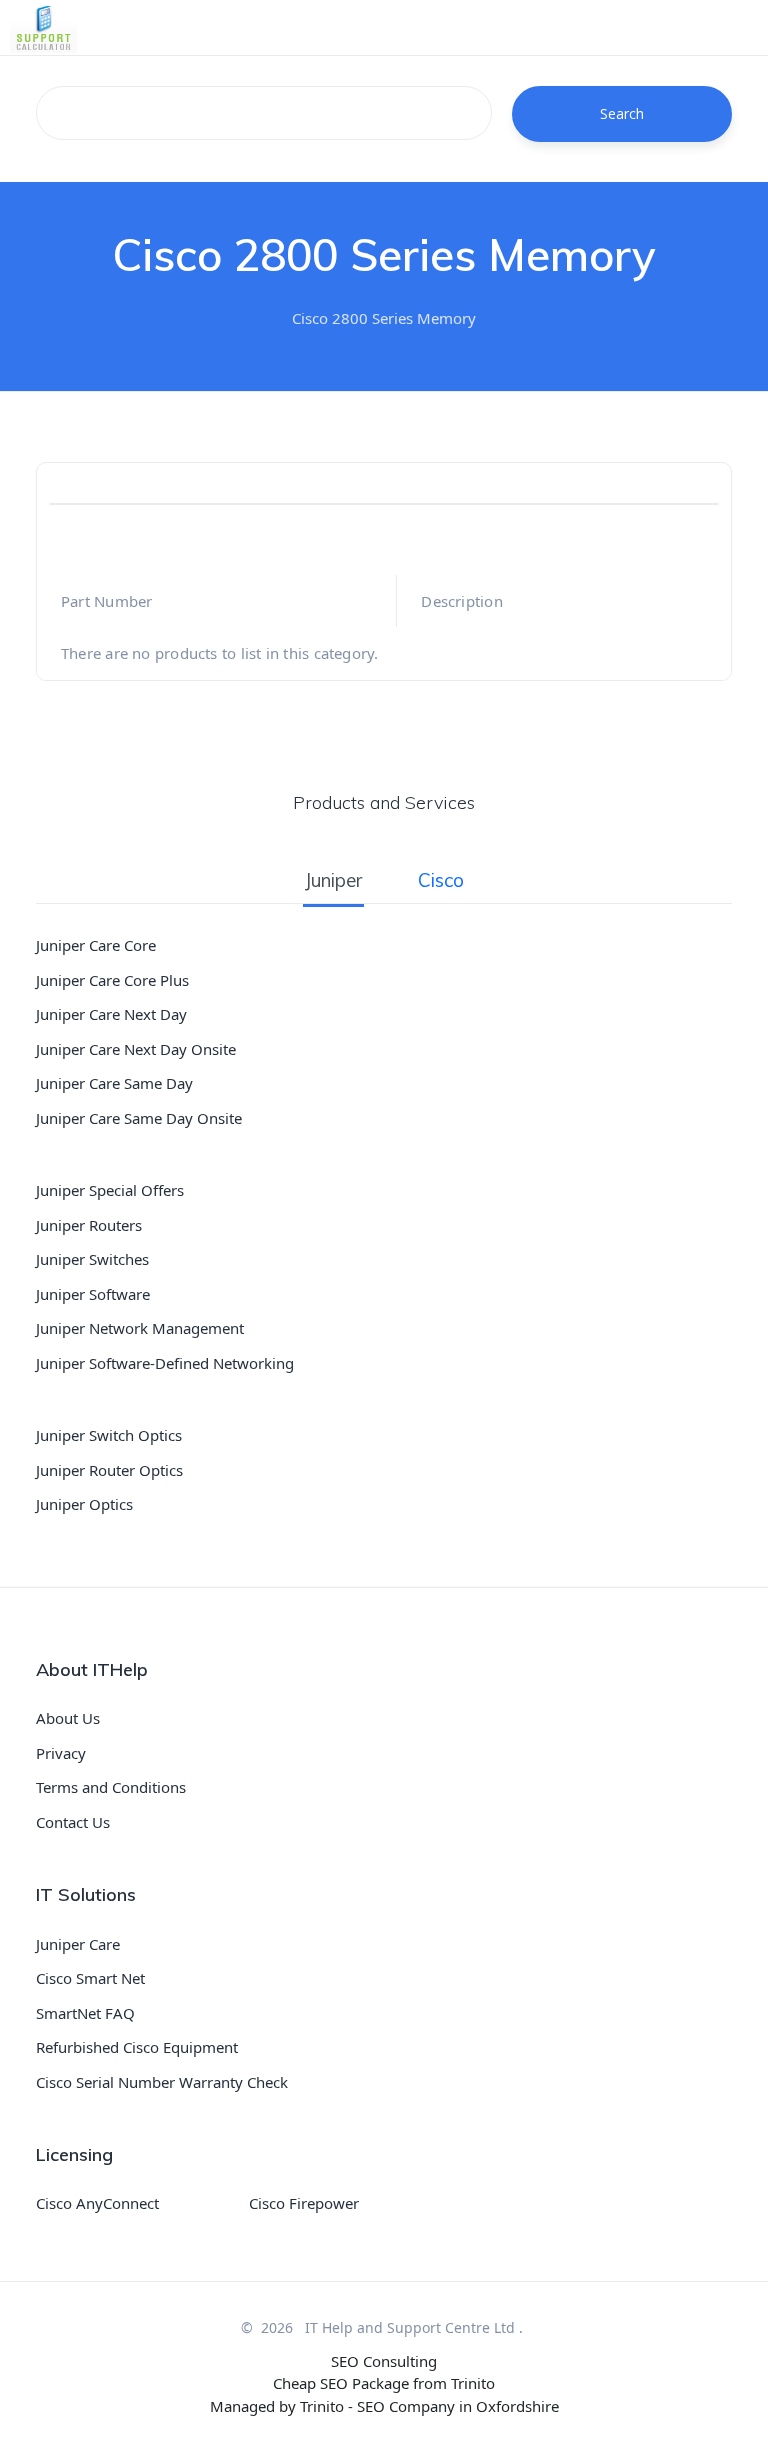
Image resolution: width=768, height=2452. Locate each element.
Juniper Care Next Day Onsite (136, 1049)
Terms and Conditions (111, 1787)
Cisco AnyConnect (97, 2203)
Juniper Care (78, 1944)
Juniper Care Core (96, 945)
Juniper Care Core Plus (112, 980)
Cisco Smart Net (90, 1978)
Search (622, 113)
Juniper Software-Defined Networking (165, 1363)
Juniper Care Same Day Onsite (139, 1118)
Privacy (61, 1753)
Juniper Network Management (140, 1328)
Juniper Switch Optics (109, 1435)
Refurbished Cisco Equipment (137, 2047)
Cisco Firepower (304, 2203)
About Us (68, 1718)
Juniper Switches (92, 1259)
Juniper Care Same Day (114, 1083)
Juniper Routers (89, 1225)
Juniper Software (93, 1294)
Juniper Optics (84, 1504)
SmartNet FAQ (85, 2013)
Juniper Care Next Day (111, 1014)
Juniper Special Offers (110, 1190)
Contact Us (73, 1822)
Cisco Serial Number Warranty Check (162, 2082)
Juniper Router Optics (109, 1470)
